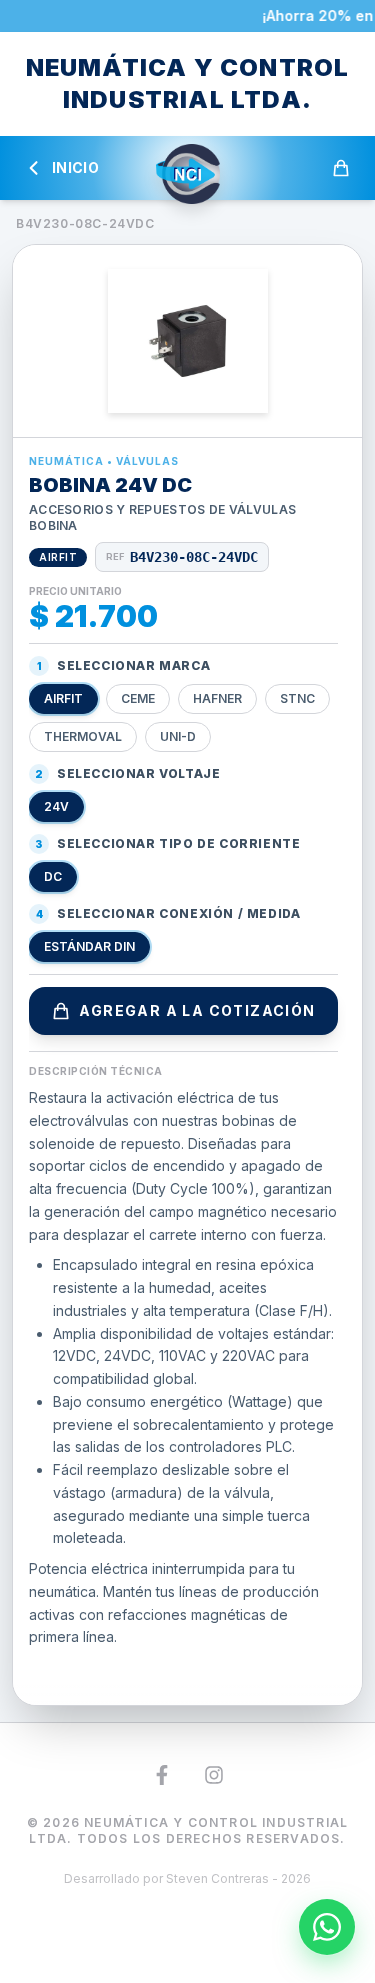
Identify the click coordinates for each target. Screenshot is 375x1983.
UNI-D (178, 736)
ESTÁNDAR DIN (89, 946)
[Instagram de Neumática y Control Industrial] (214, 1775)
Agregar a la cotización (197, 1010)
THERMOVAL (83, 736)
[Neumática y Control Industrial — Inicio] (188, 174)
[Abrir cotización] (341, 168)
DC (53, 876)
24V (56, 806)
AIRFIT (63, 698)
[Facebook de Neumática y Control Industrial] (162, 1775)
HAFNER (217, 698)
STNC (297, 698)
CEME (138, 698)
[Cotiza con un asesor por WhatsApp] (327, 1927)
